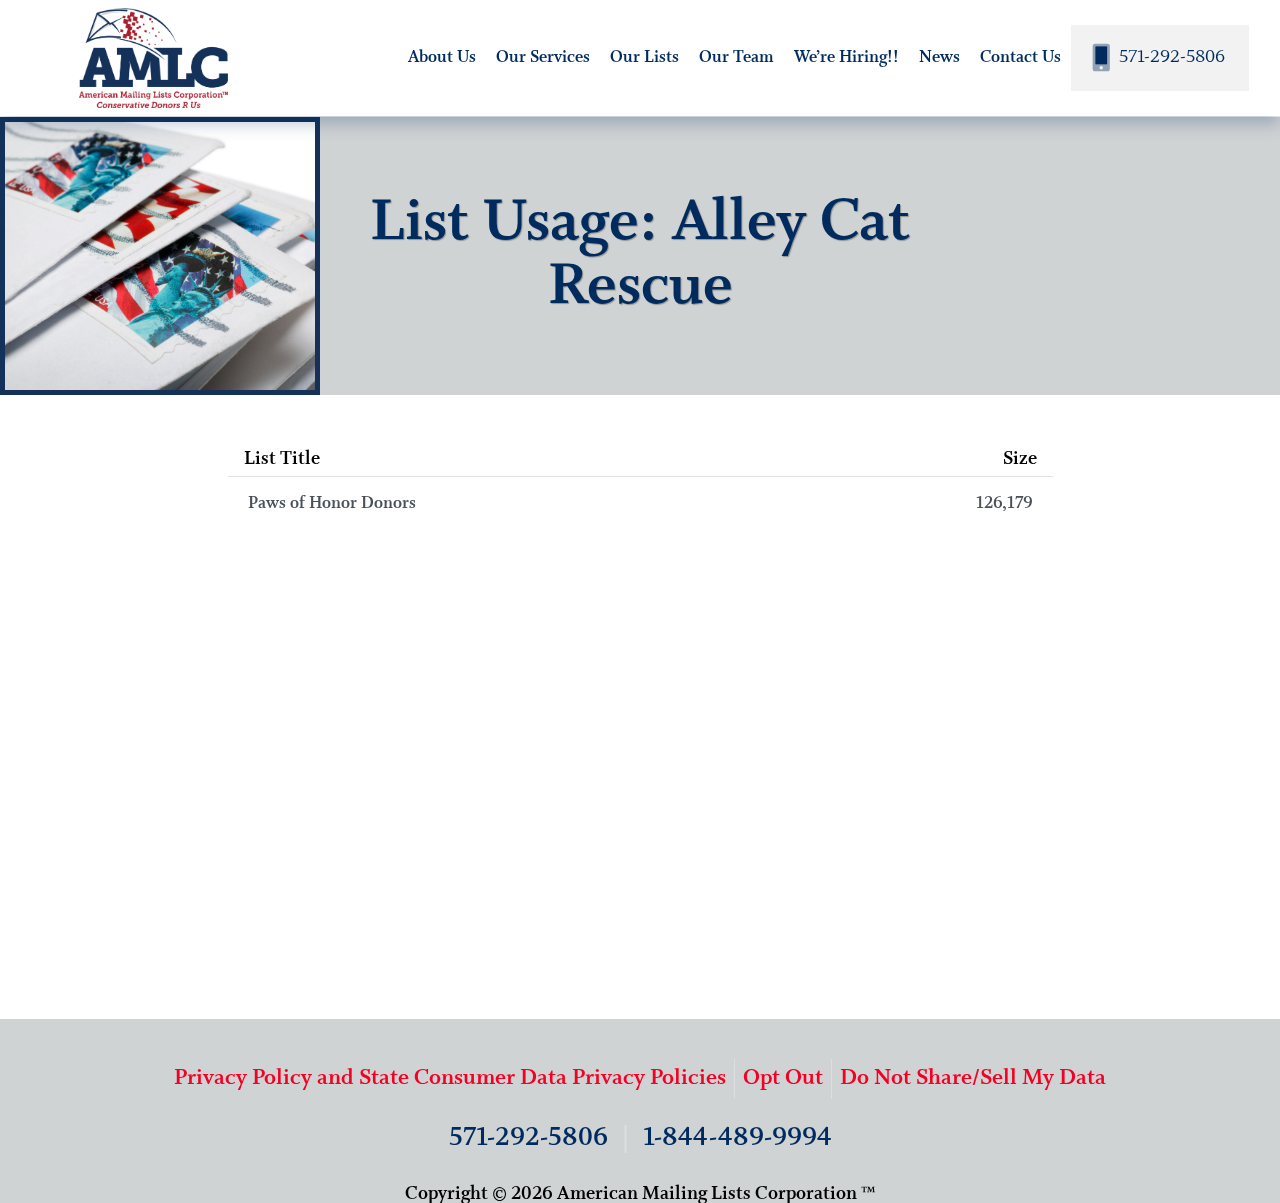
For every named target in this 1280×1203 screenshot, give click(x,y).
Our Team (736, 57)
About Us (442, 57)
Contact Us (1020, 57)
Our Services (543, 57)
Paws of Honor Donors (640, 503)
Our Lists (644, 57)
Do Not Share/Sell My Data (973, 1078)
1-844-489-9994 (737, 1138)
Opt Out (783, 1078)
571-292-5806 (1170, 57)
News (939, 57)
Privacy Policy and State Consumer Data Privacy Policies (450, 1078)
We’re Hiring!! (846, 57)
